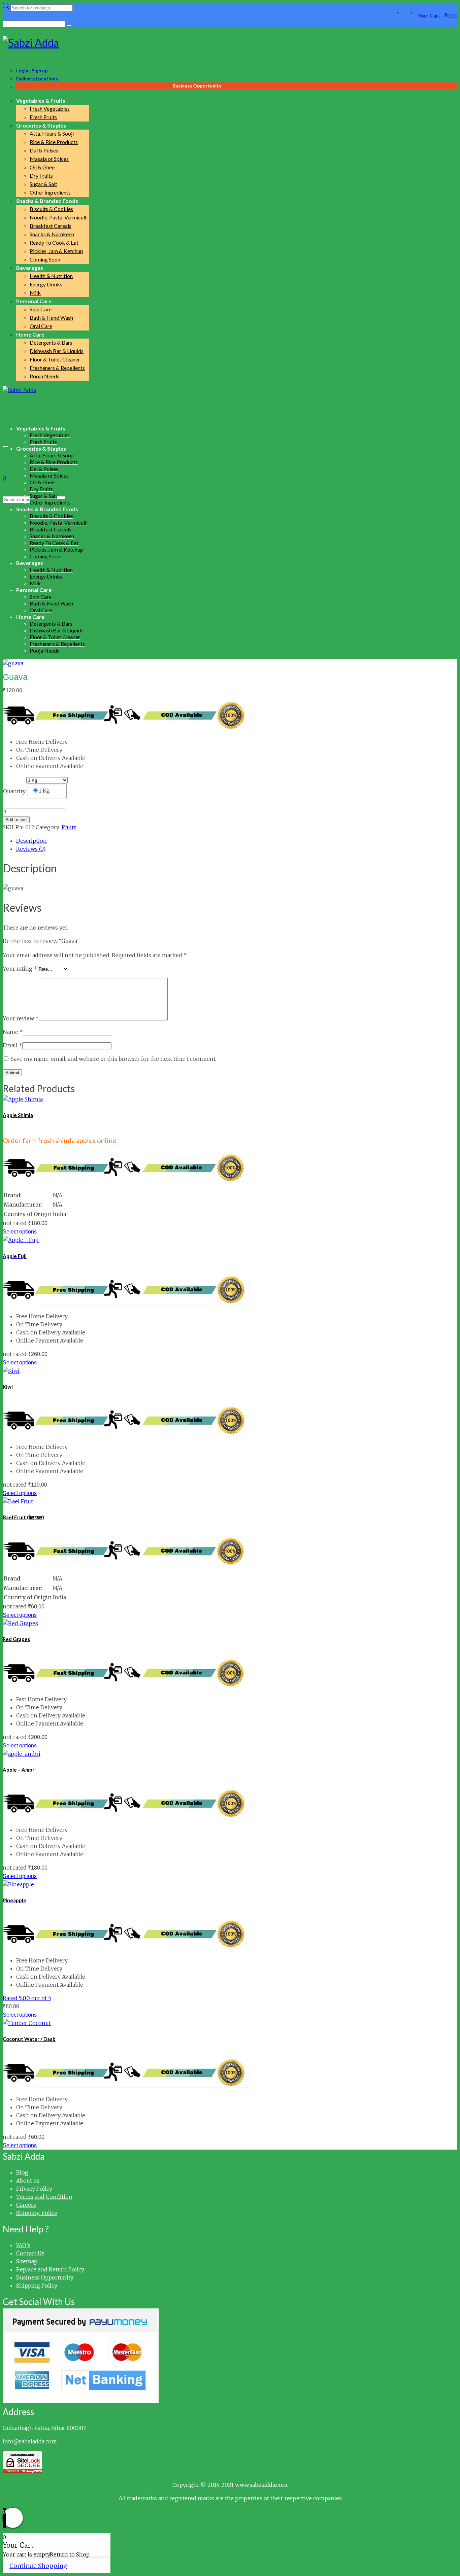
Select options (20, 1232)
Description (31, 841)
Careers (26, 2205)
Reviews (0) (31, 849)
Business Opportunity (45, 2277)
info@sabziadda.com (30, 2441)
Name (13, 1032)
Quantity (14, 791)
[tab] (237, 841)
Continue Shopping (38, 2566)
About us (28, 2181)
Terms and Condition (44, 2197)
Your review (21, 1018)
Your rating (20, 969)
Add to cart (16, 820)
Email (12, 1045)
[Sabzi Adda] (230, 43)
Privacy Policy (34, 2189)
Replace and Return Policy (50, 2269)
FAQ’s (23, 2245)
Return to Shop (70, 2554)
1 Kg (44, 791)
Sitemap (27, 2261)
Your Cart (438, 15)
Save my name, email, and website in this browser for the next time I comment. (114, 1059)
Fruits (69, 827)
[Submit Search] (69, 26)
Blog (22, 2172)
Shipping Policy (37, 2213)
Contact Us (30, 2253)
